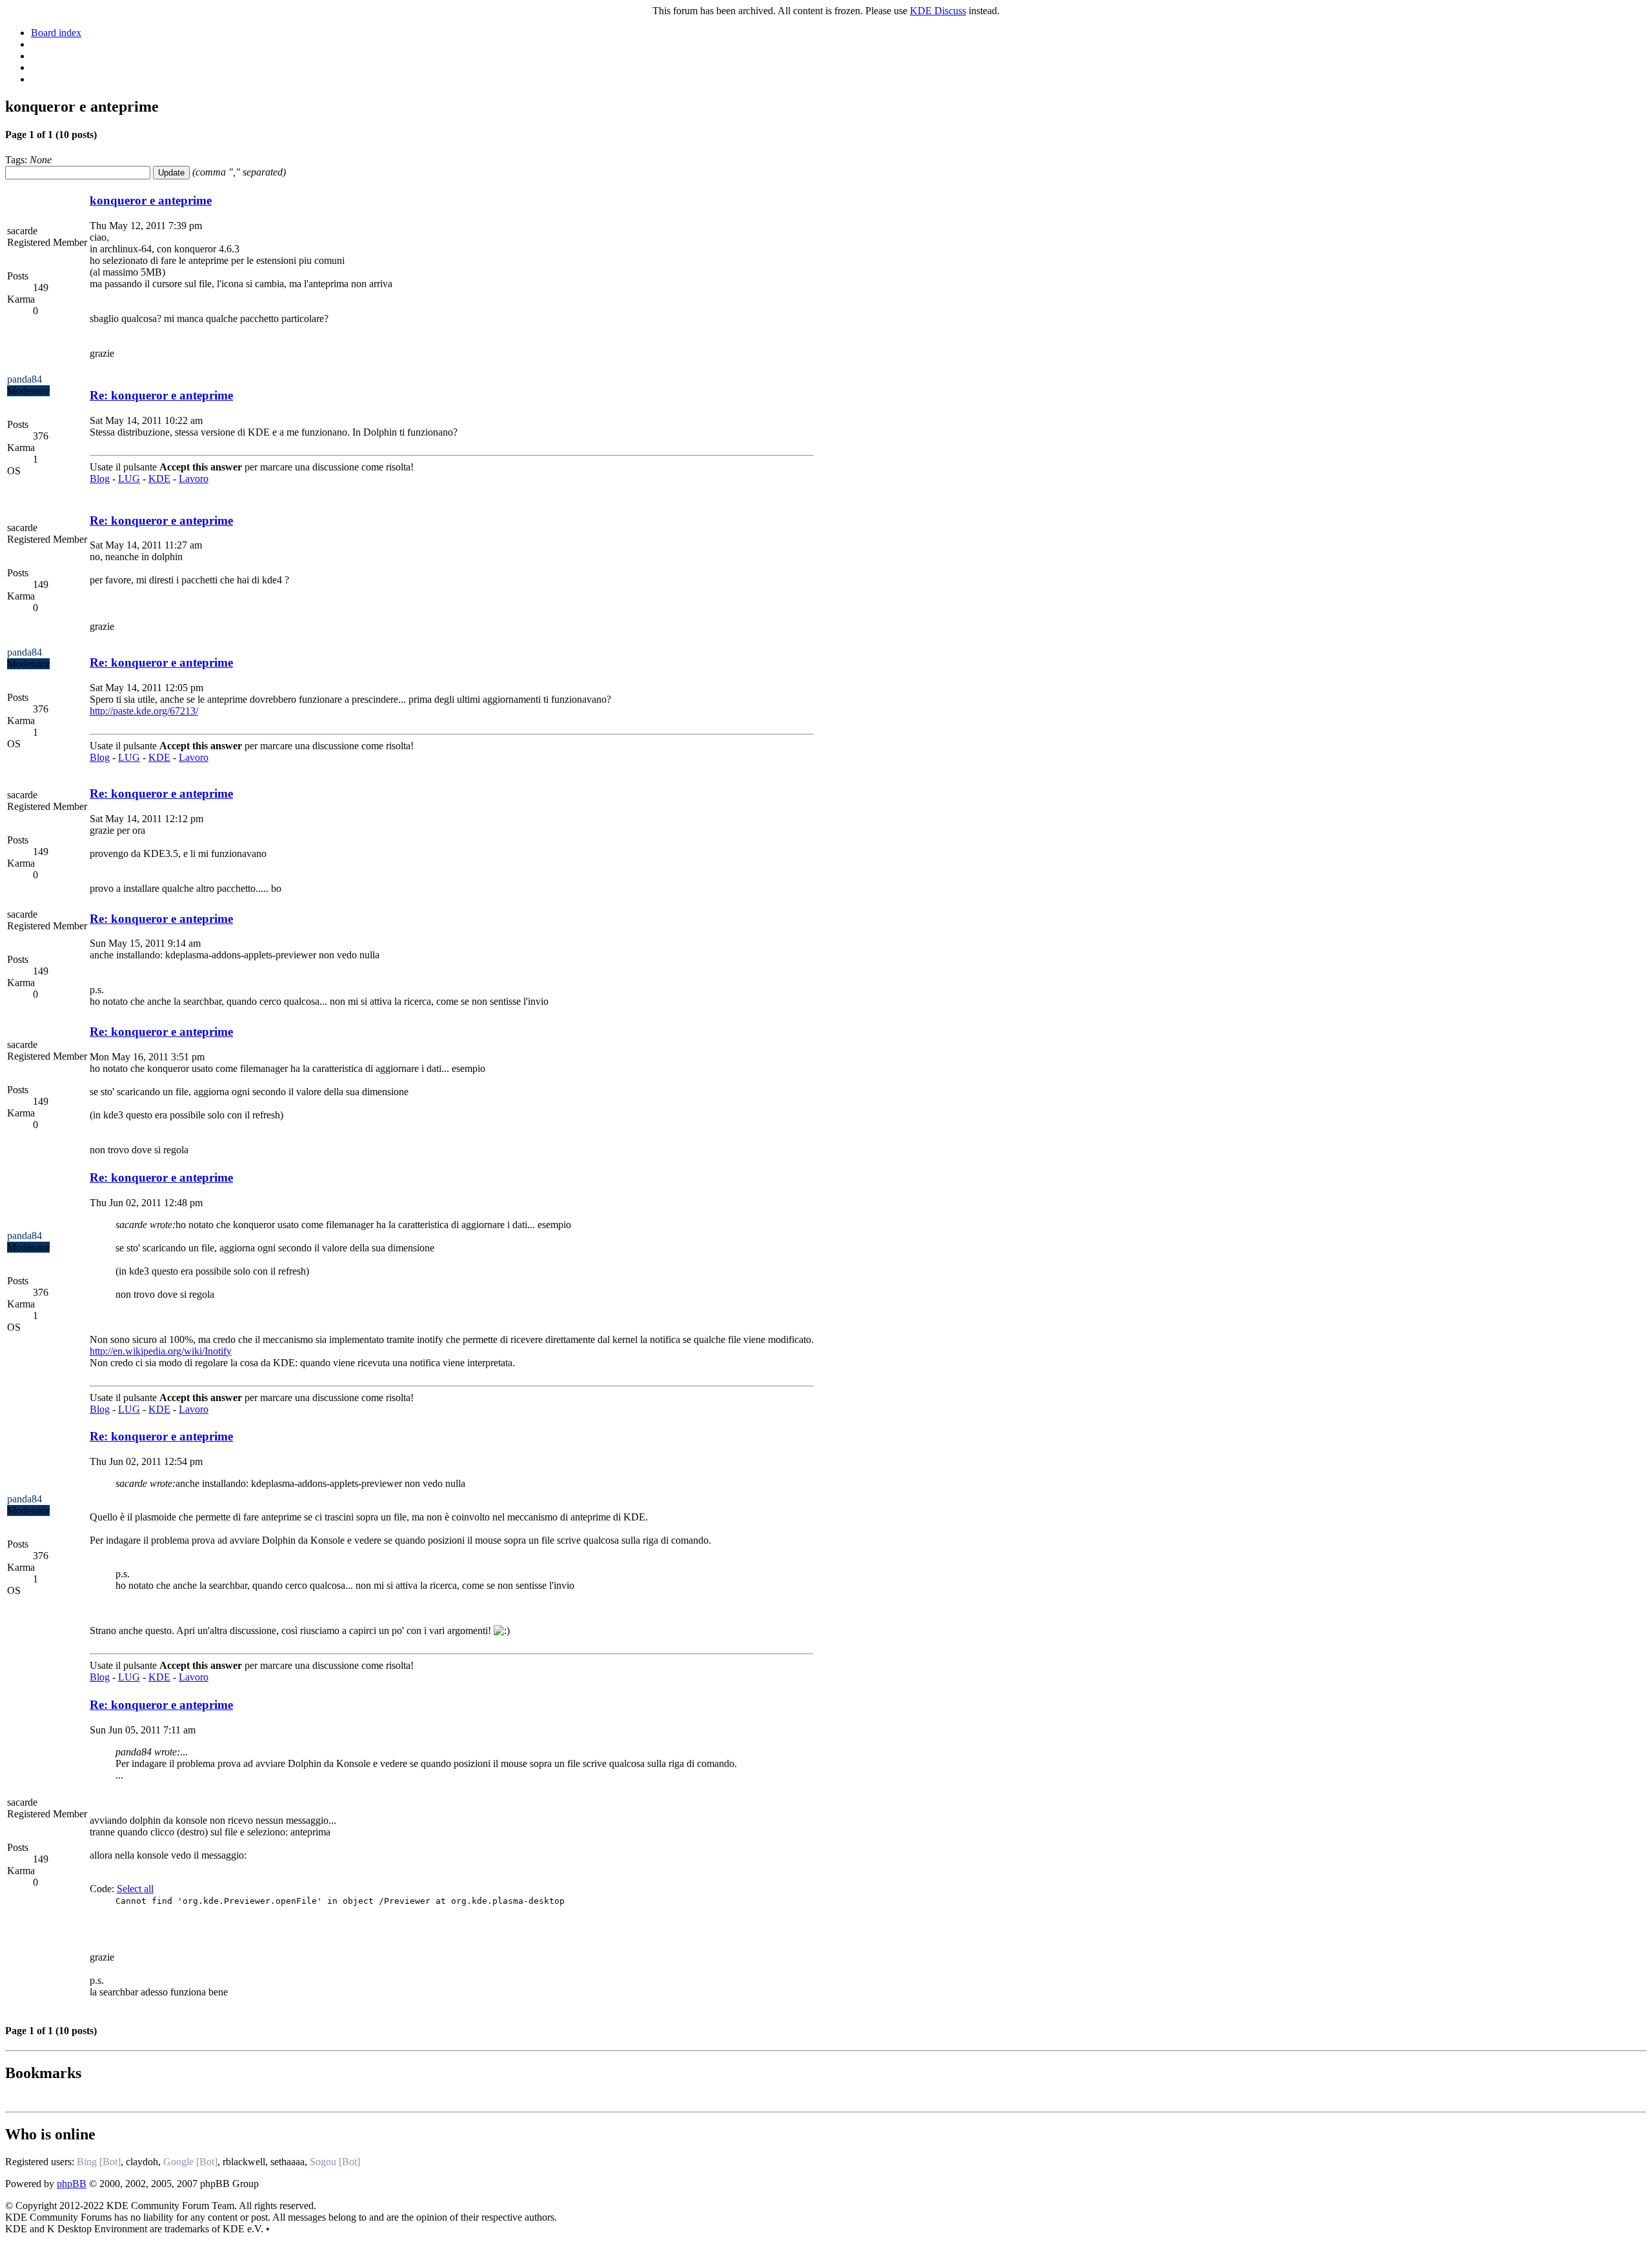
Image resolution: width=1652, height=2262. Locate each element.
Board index (56, 33)
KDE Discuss (938, 11)
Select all (135, 1889)
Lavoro (194, 479)
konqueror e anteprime (151, 200)
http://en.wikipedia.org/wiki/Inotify (161, 1351)
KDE (159, 479)
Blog (100, 479)
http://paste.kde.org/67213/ (144, 711)
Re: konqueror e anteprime (161, 395)
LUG (129, 479)
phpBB (72, 2184)
